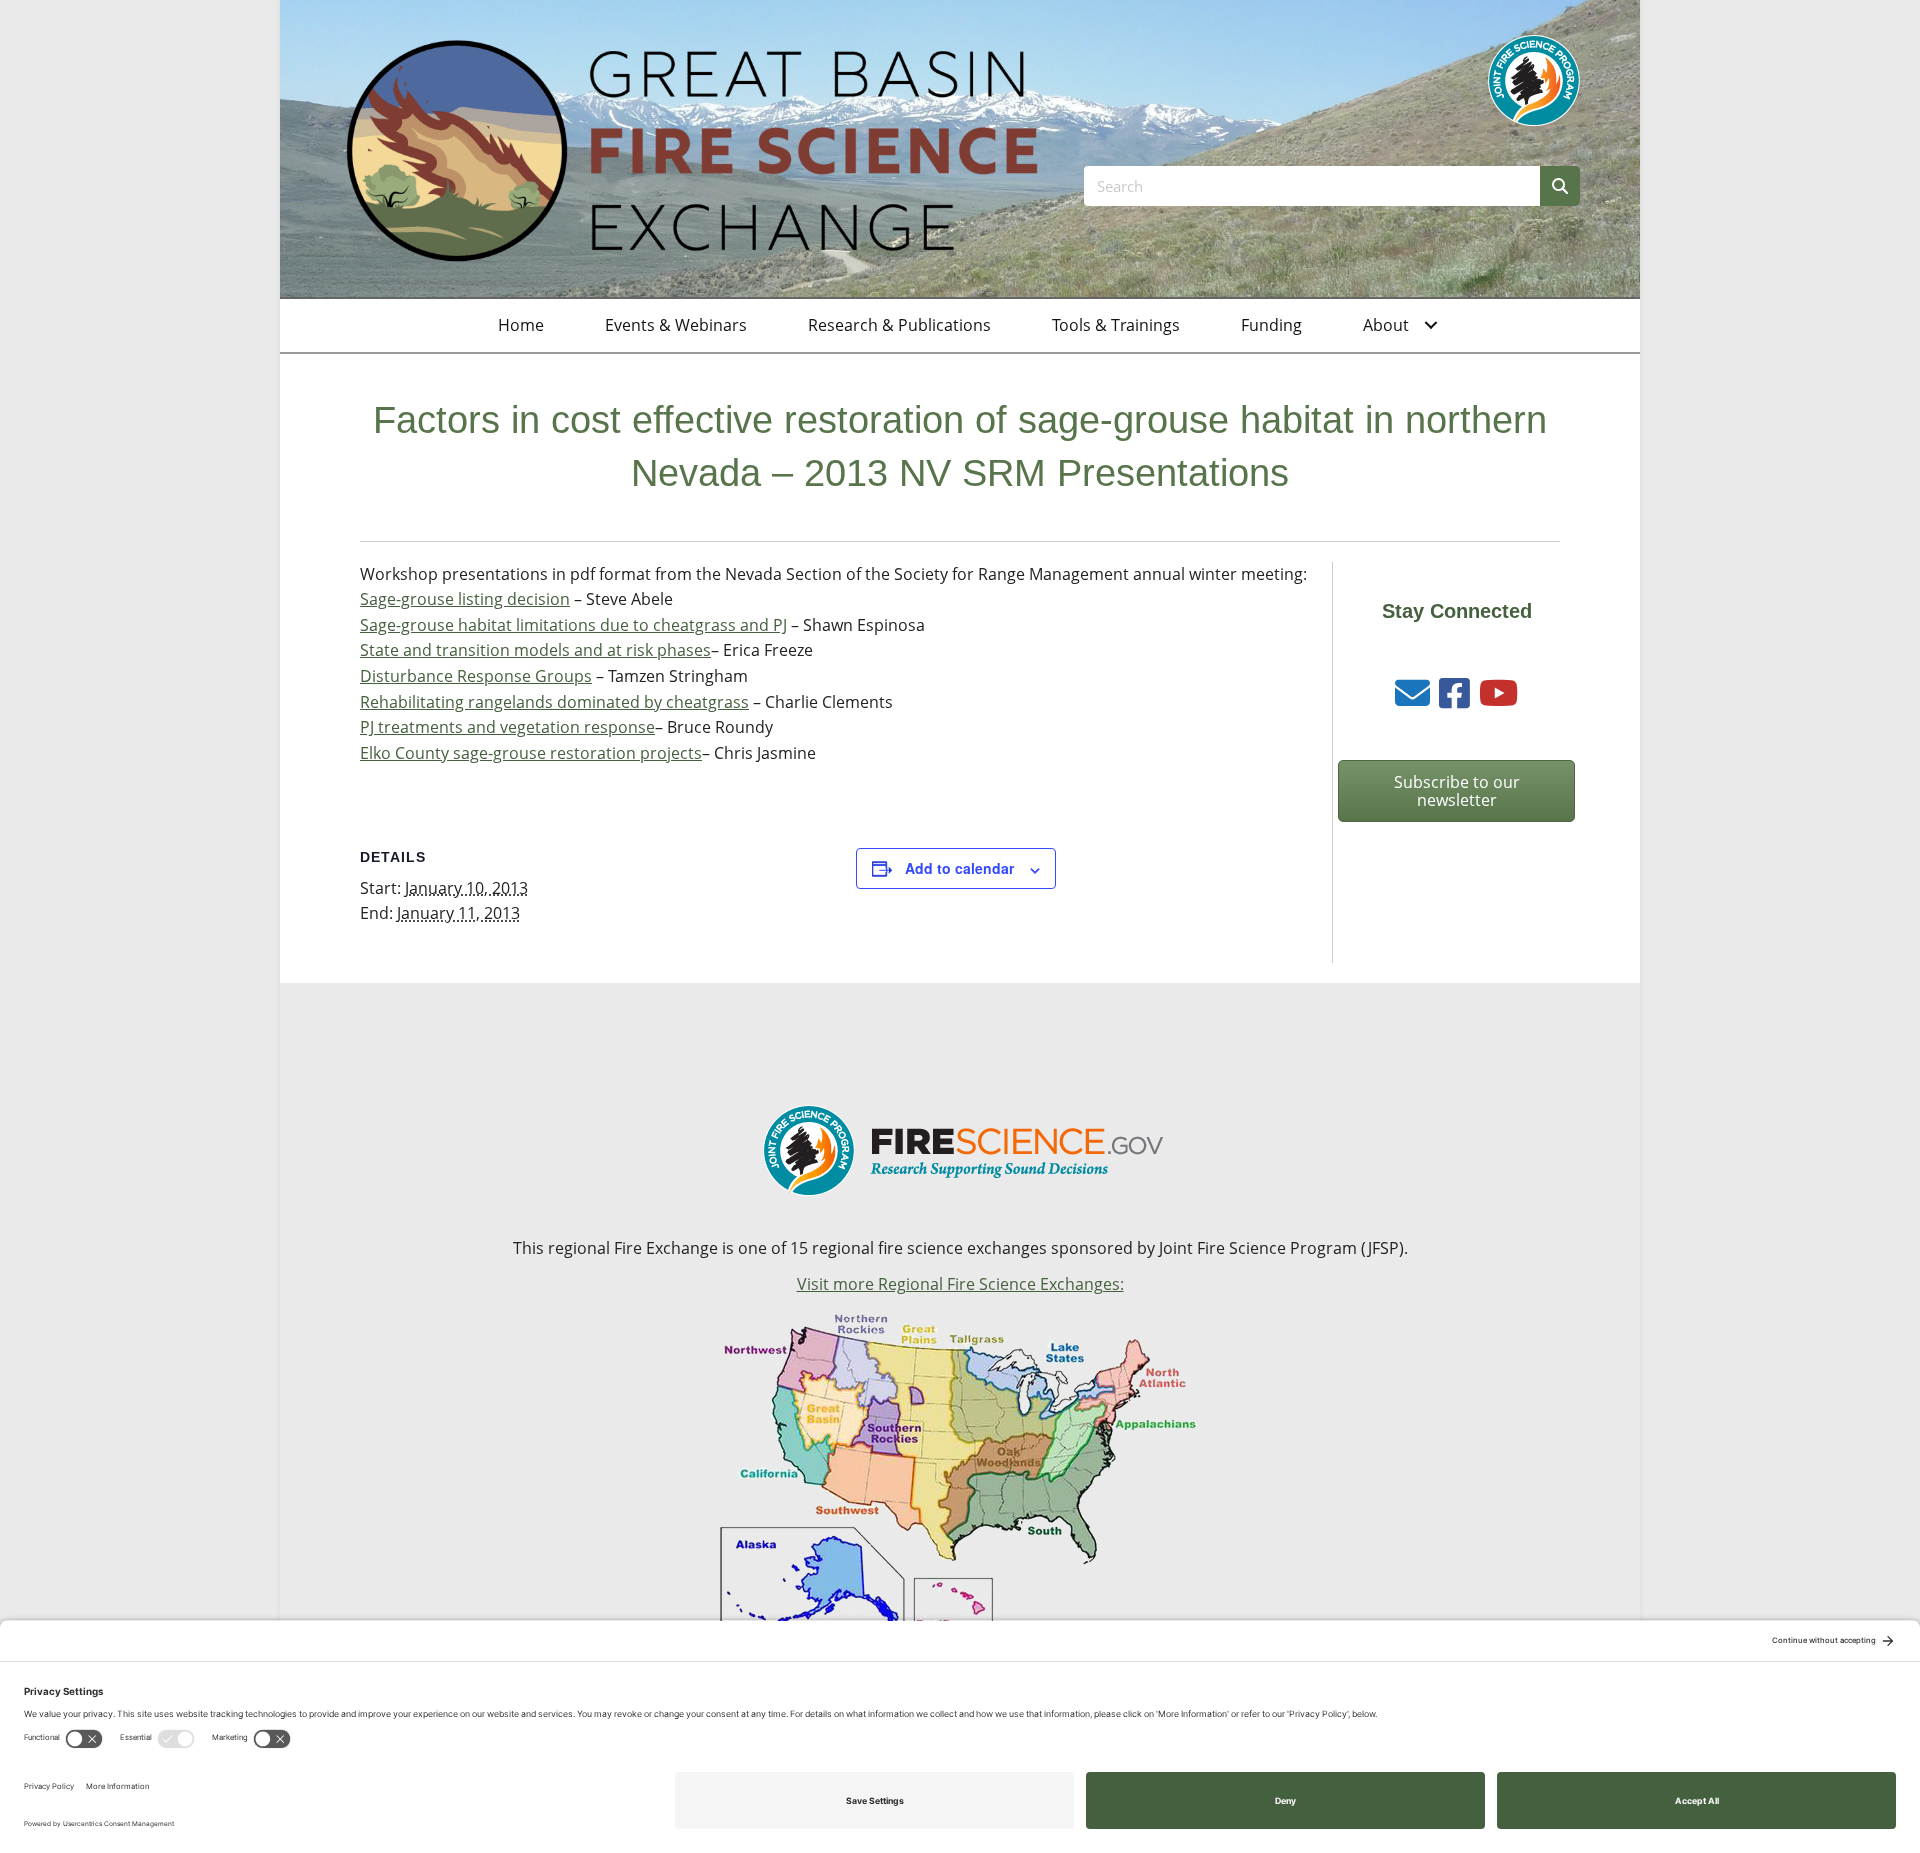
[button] (1431, 326)
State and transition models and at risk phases (535, 650)
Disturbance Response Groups (476, 676)
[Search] (1560, 186)
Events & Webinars (676, 325)
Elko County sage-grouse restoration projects (531, 753)
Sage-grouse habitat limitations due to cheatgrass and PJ (573, 625)
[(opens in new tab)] (1534, 79)
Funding (1271, 325)
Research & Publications (899, 325)
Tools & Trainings (1116, 325)
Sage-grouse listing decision (465, 599)
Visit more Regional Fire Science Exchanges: (960, 1284)
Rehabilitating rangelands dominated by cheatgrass (554, 702)
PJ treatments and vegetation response (507, 727)
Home (521, 325)
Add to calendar (959, 868)
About (1386, 325)
